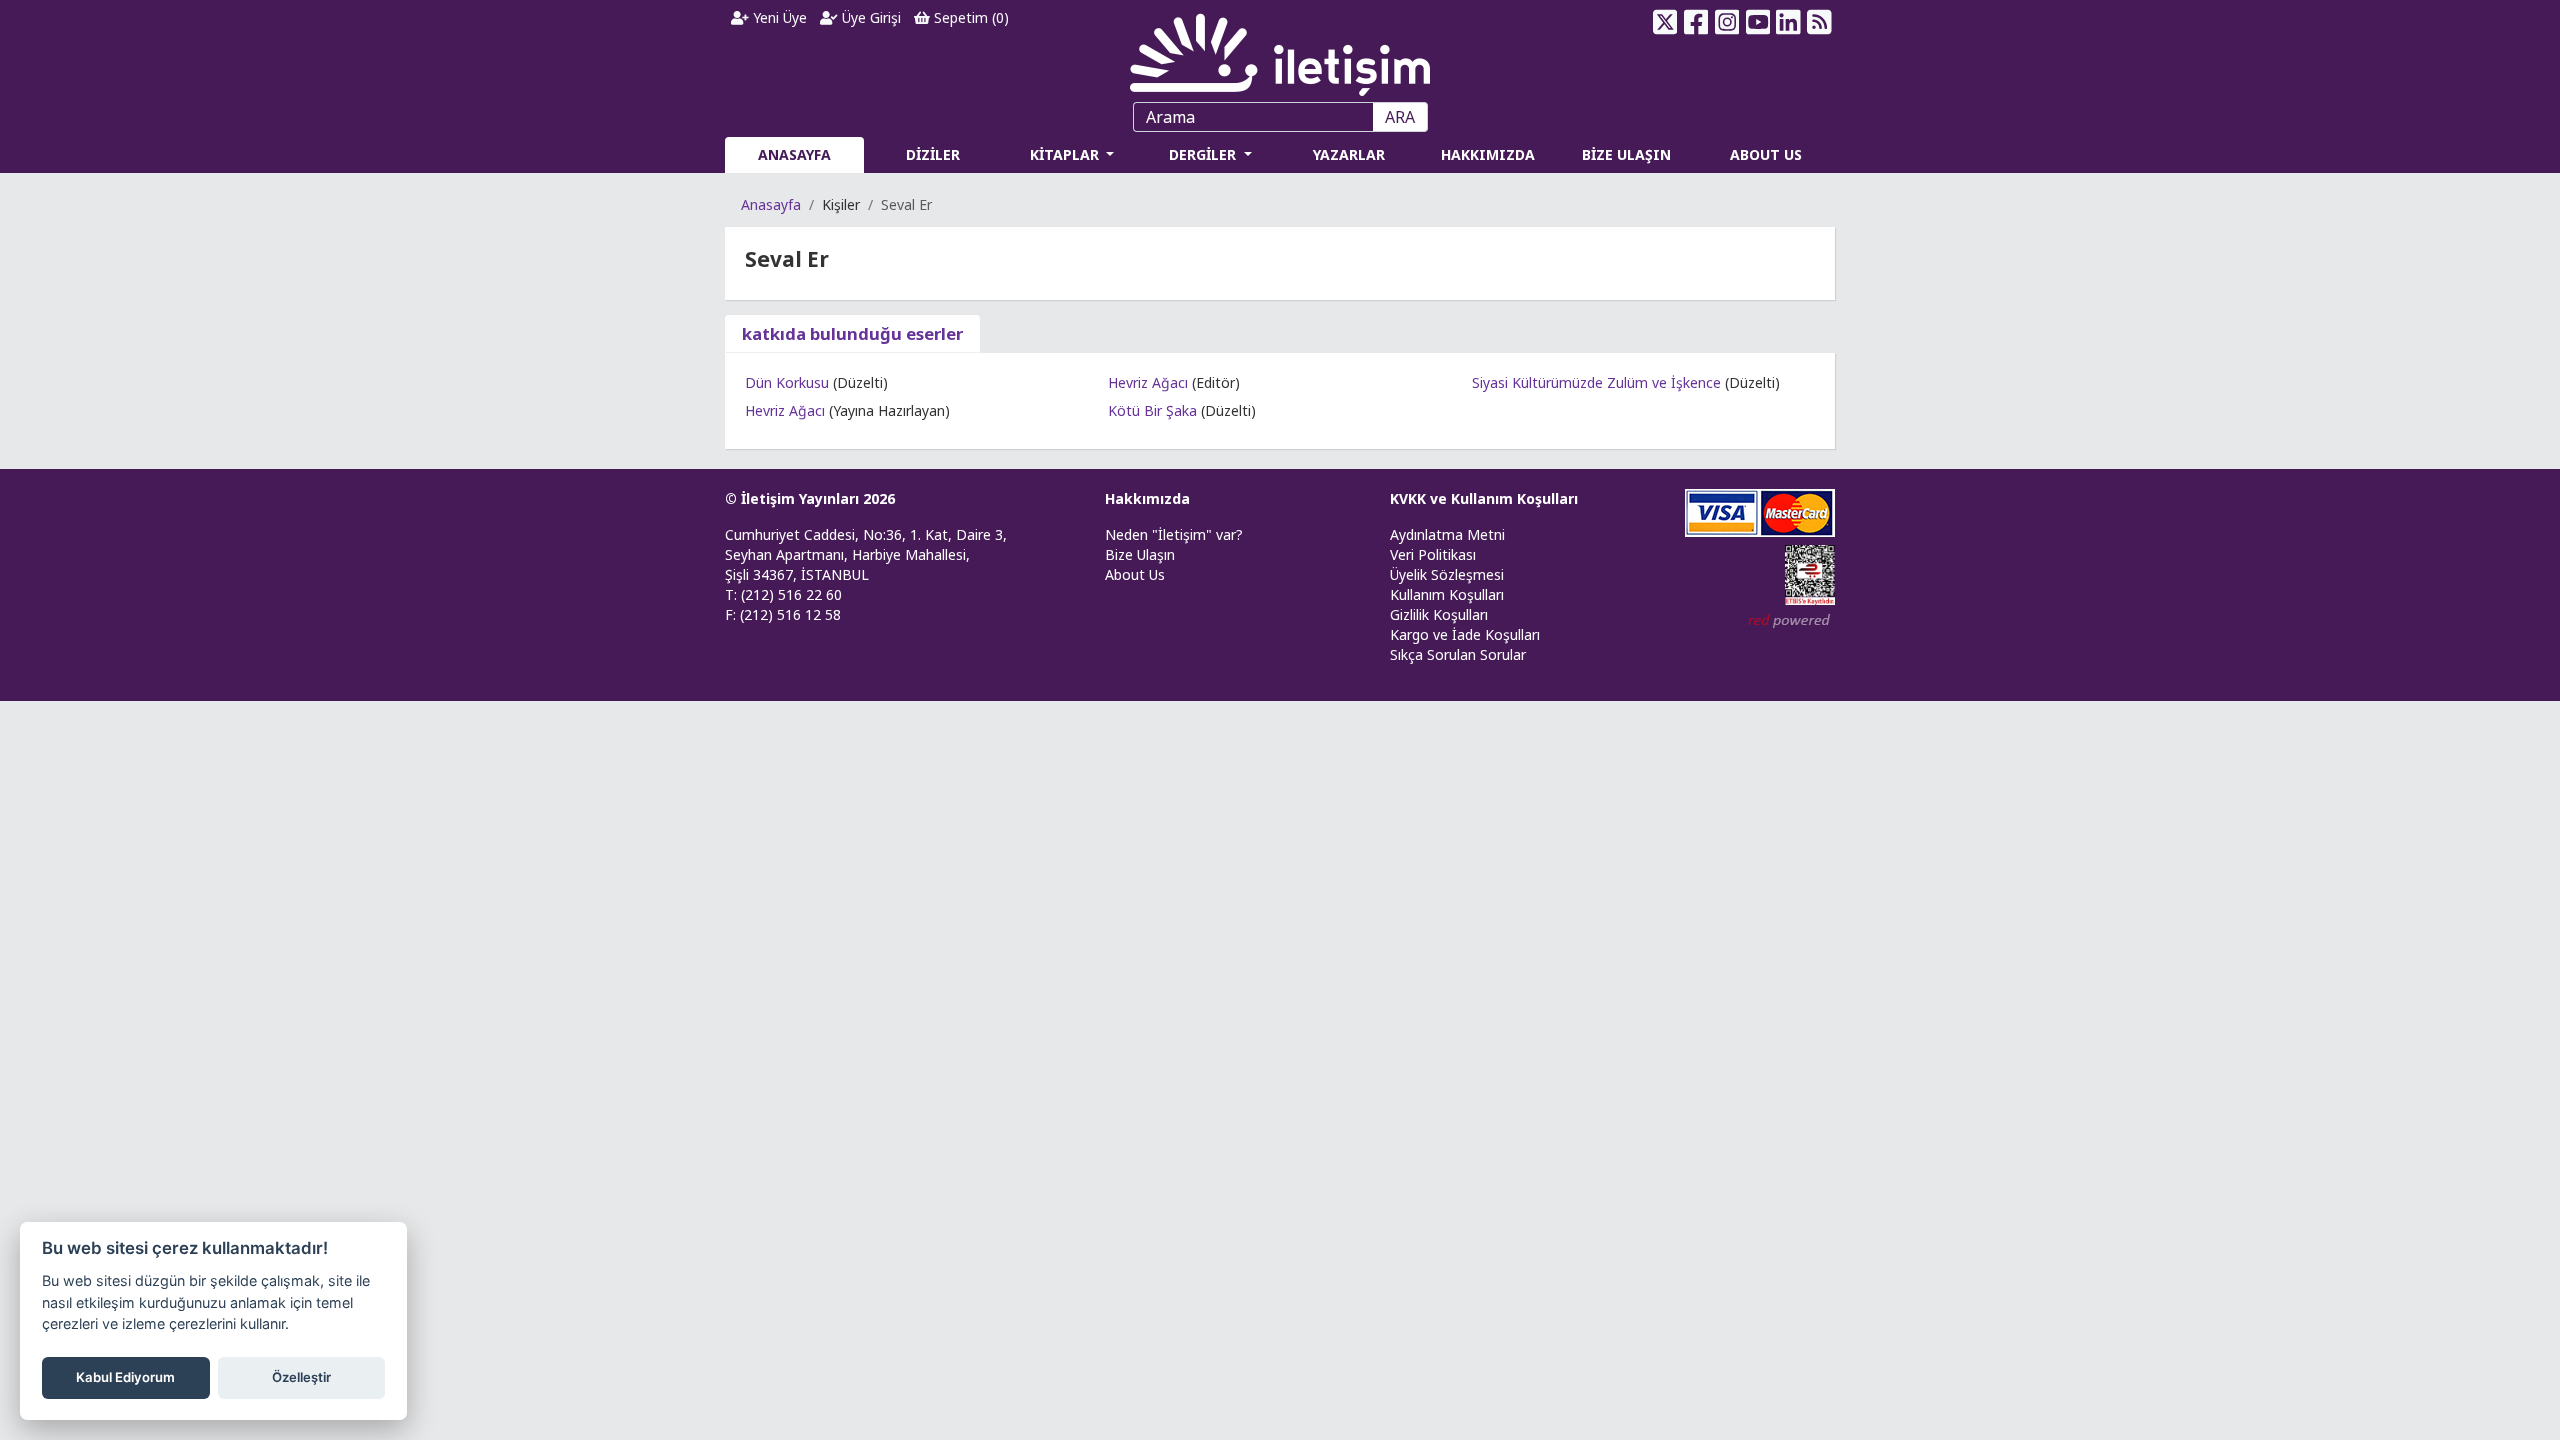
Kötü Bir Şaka (1152, 410)
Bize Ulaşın (1140, 554)
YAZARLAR (1349, 154)
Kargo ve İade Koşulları (1465, 634)
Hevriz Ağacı (785, 410)
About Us (1135, 574)
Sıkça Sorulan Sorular (1458, 654)
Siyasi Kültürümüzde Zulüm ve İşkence (1596, 382)
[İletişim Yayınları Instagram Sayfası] (1727, 22)
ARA (1400, 117)
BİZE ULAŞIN (1626, 154)
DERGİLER (1204, 154)
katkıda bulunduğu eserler (852, 333)
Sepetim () (969, 17)
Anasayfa (771, 204)
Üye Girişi (869, 17)
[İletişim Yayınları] (1280, 49)
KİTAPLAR (1066, 154)
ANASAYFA (794, 154)
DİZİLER (933, 154)
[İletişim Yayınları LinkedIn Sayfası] (1788, 22)
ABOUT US (1766, 154)
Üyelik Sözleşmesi (1447, 574)
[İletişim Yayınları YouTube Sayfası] (1757, 22)
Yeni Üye (778, 17)
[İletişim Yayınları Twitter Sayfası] (1665, 22)
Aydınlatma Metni (1447, 534)
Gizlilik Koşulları (1439, 614)
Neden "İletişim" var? (1174, 534)
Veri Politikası (1433, 554)
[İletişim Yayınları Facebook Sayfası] (1696, 22)
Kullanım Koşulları (1447, 594)
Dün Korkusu (787, 382)
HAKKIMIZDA (1488, 154)
